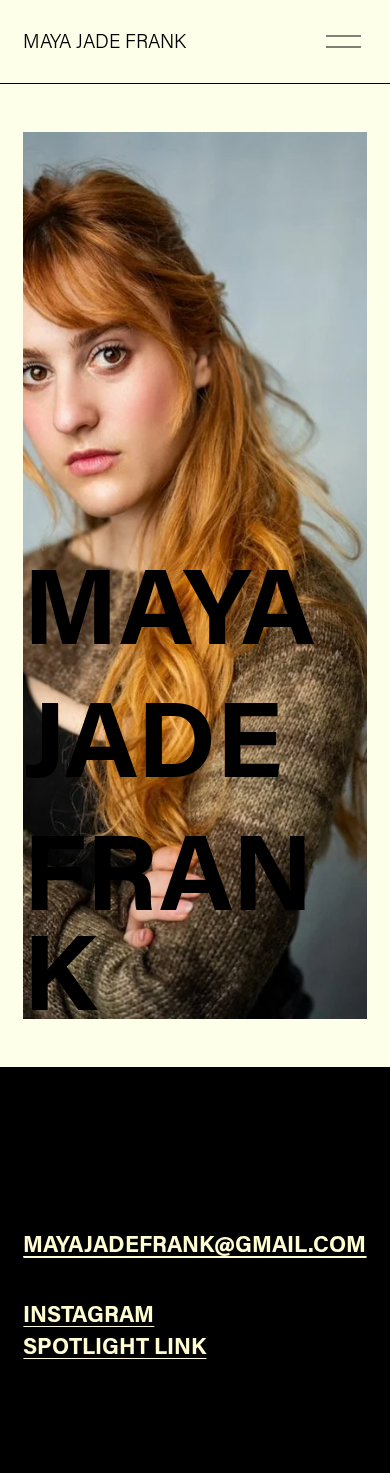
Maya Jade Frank (104, 40)
